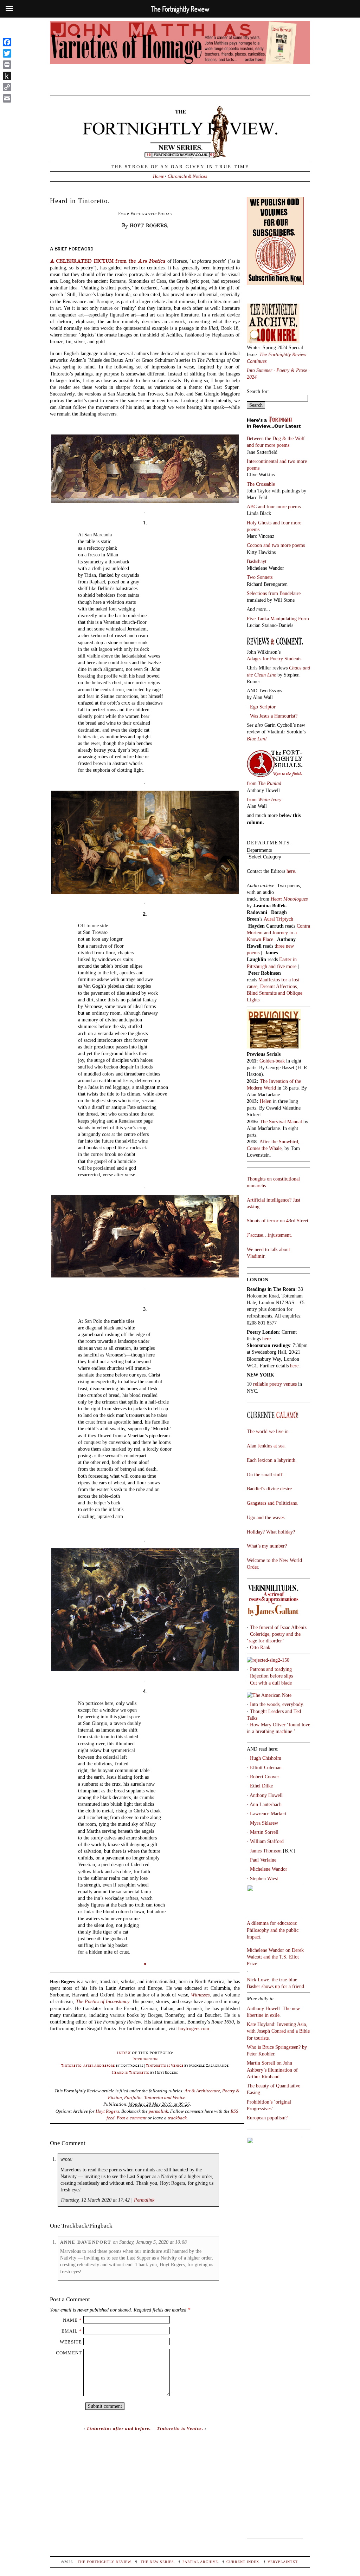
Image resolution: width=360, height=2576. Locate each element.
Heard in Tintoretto (131, 2072)
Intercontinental (263, 461)
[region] (180, 54)
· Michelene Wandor (267, 1869)
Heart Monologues (289, 899)
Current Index (243, 2562)
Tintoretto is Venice (165, 2065)
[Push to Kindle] (7, 76)
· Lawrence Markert (267, 1813)
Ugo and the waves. (266, 1517)
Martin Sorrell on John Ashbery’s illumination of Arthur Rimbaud (272, 2070)
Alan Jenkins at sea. (266, 1446)
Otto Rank (260, 1647)
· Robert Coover (263, 1777)
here (294, 1366)
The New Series (157, 2562)
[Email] (7, 98)
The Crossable (261, 484)
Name (70, 2320)
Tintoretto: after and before (88, 2065)
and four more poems (268, 445)
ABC (252, 506)
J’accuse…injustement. (269, 1235)
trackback (177, 2118)
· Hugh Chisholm (264, 1758)
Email (70, 2331)
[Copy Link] (7, 87)
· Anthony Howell (265, 1795)
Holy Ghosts (260, 523)
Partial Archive (200, 2562)
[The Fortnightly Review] (180, 154)
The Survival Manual (281, 1122)
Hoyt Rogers (107, 2111)
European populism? (267, 2118)
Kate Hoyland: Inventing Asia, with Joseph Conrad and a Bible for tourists (278, 2031)
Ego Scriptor (263, 707)
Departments (259, 850)
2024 (252, 377)
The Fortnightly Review (104, 2562)
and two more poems (284, 545)
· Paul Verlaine (262, 1860)
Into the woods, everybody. (277, 1704)
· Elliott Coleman (264, 1767)
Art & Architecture (202, 2091)
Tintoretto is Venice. (180, 2428)
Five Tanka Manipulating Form (278, 619)
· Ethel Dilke (260, 1786)
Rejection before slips (271, 1676)
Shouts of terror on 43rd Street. (278, 1221)
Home (158, 176)
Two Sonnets (260, 577)
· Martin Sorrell (263, 1832)
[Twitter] (7, 53)
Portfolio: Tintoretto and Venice (155, 2097)
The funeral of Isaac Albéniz (278, 1627)
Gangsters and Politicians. (272, 1503)
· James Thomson (264, 1851)
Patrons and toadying (271, 1669)
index (124, 2052)
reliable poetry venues (275, 1384)
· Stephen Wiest (262, 1878)
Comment (69, 2353)
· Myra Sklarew (262, 1823)
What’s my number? (267, 1546)
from (264, 783)
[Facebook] (7, 42)
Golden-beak (272, 1061)
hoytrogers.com (194, 2028)
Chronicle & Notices (187, 176)
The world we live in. (268, 1431)
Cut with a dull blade (271, 1683)
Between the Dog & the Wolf (276, 438)
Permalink (144, 2200)
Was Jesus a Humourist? (274, 716)
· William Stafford (265, 1841)
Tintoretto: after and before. (119, 2428)
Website (71, 2342)
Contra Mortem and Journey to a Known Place (278, 933)
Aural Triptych (279, 919)
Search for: (258, 391)
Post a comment (132, 2118)
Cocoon (255, 545)
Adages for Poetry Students (274, 659)
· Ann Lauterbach (264, 1804)
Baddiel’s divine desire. (270, 1489)
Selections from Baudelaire (274, 593)
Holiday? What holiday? (271, 1532)
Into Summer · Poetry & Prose (278, 370)
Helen (266, 1101)
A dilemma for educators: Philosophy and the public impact (273, 1930)
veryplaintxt (282, 2562)
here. (291, 871)
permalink (158, 2111)
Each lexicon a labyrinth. (272, 1460)
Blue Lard (257, 739)
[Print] (7, 65)
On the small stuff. (265, 1475)
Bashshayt (257, 561)
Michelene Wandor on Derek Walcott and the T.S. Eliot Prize (275, 1957)
